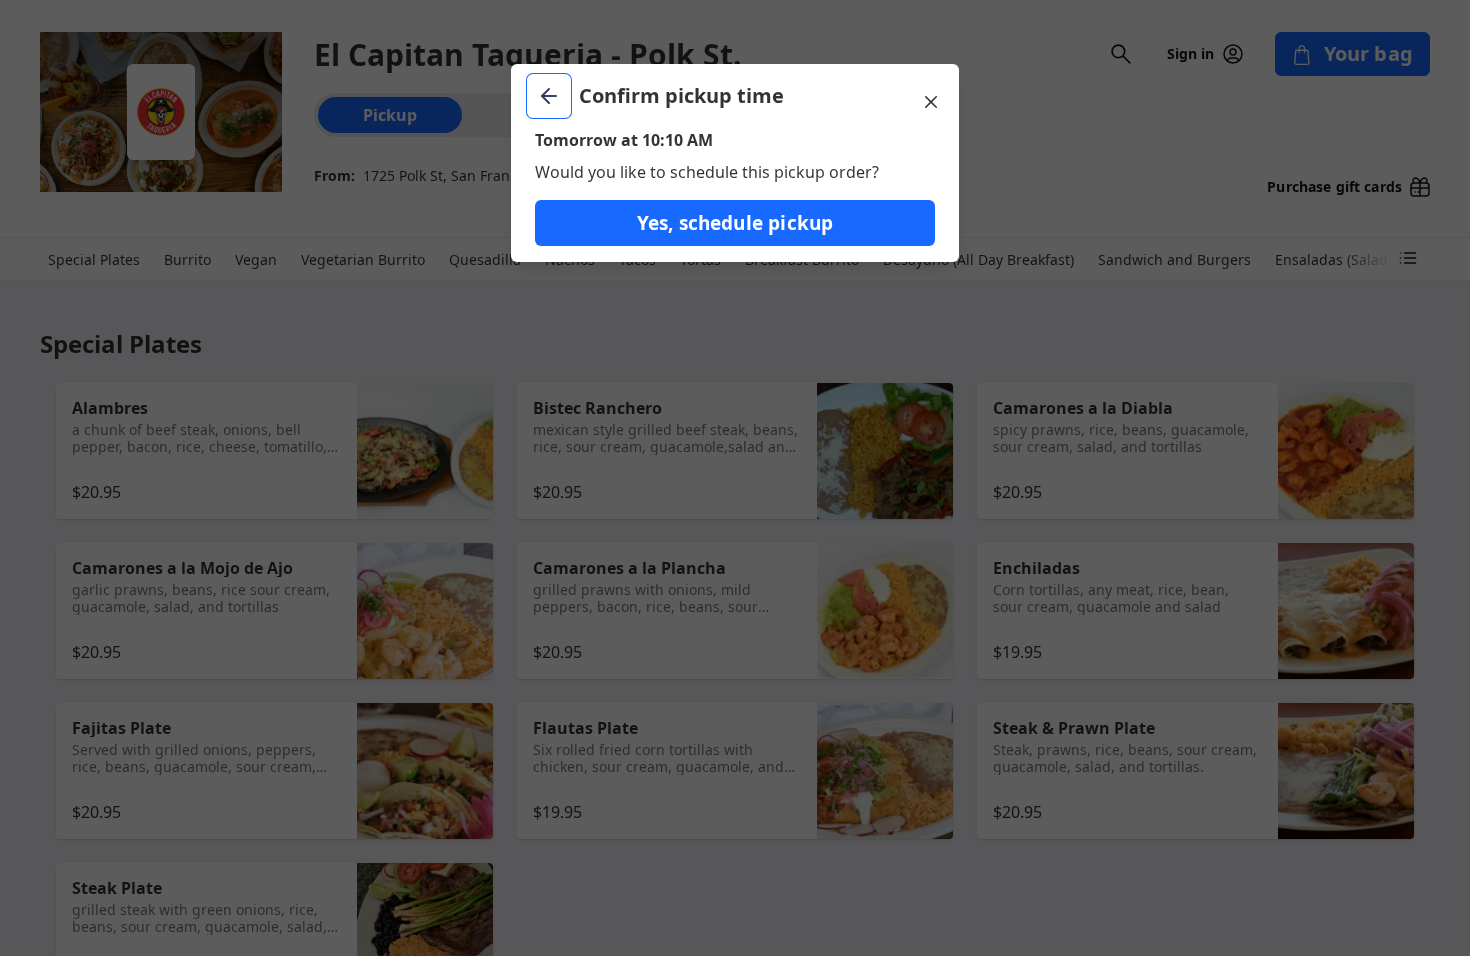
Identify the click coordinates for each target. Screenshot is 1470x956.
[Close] (931, 102)
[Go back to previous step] (549, 96)
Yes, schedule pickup (735, 223)
